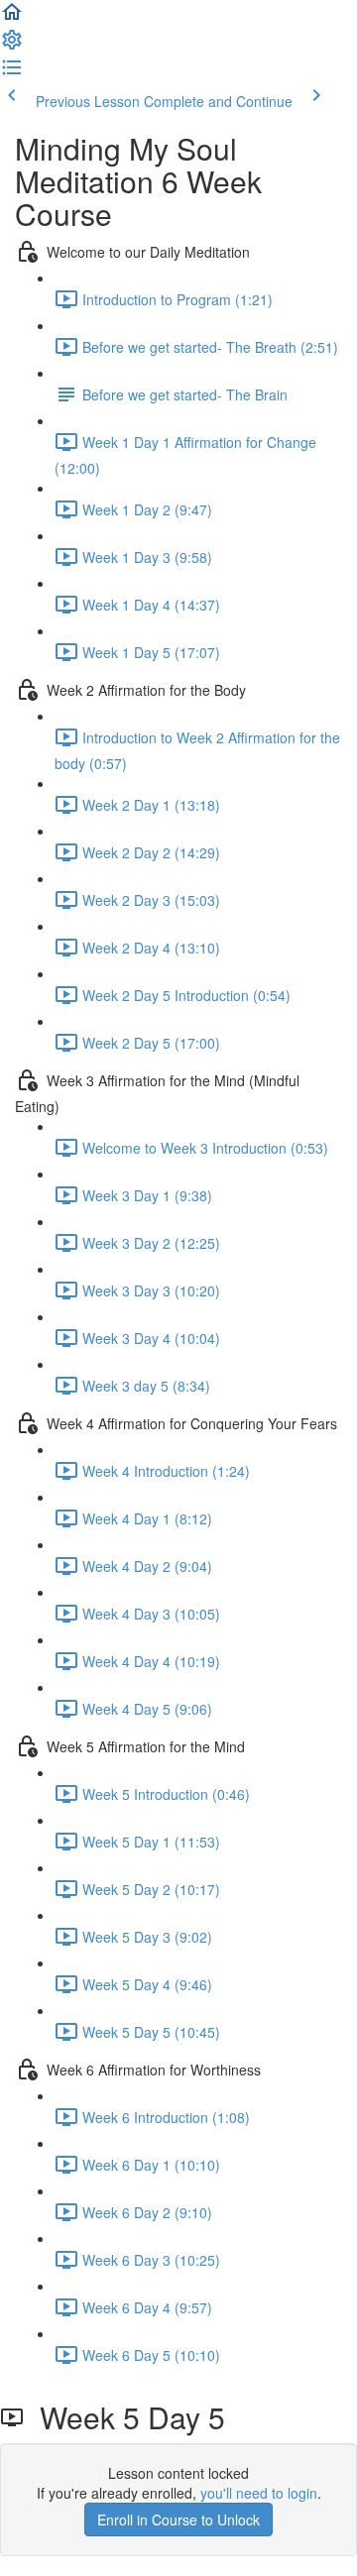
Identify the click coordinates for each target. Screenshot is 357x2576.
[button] (12, 18)
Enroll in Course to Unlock (178, 2520)
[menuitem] (12, 46)
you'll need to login (259, 2493)
